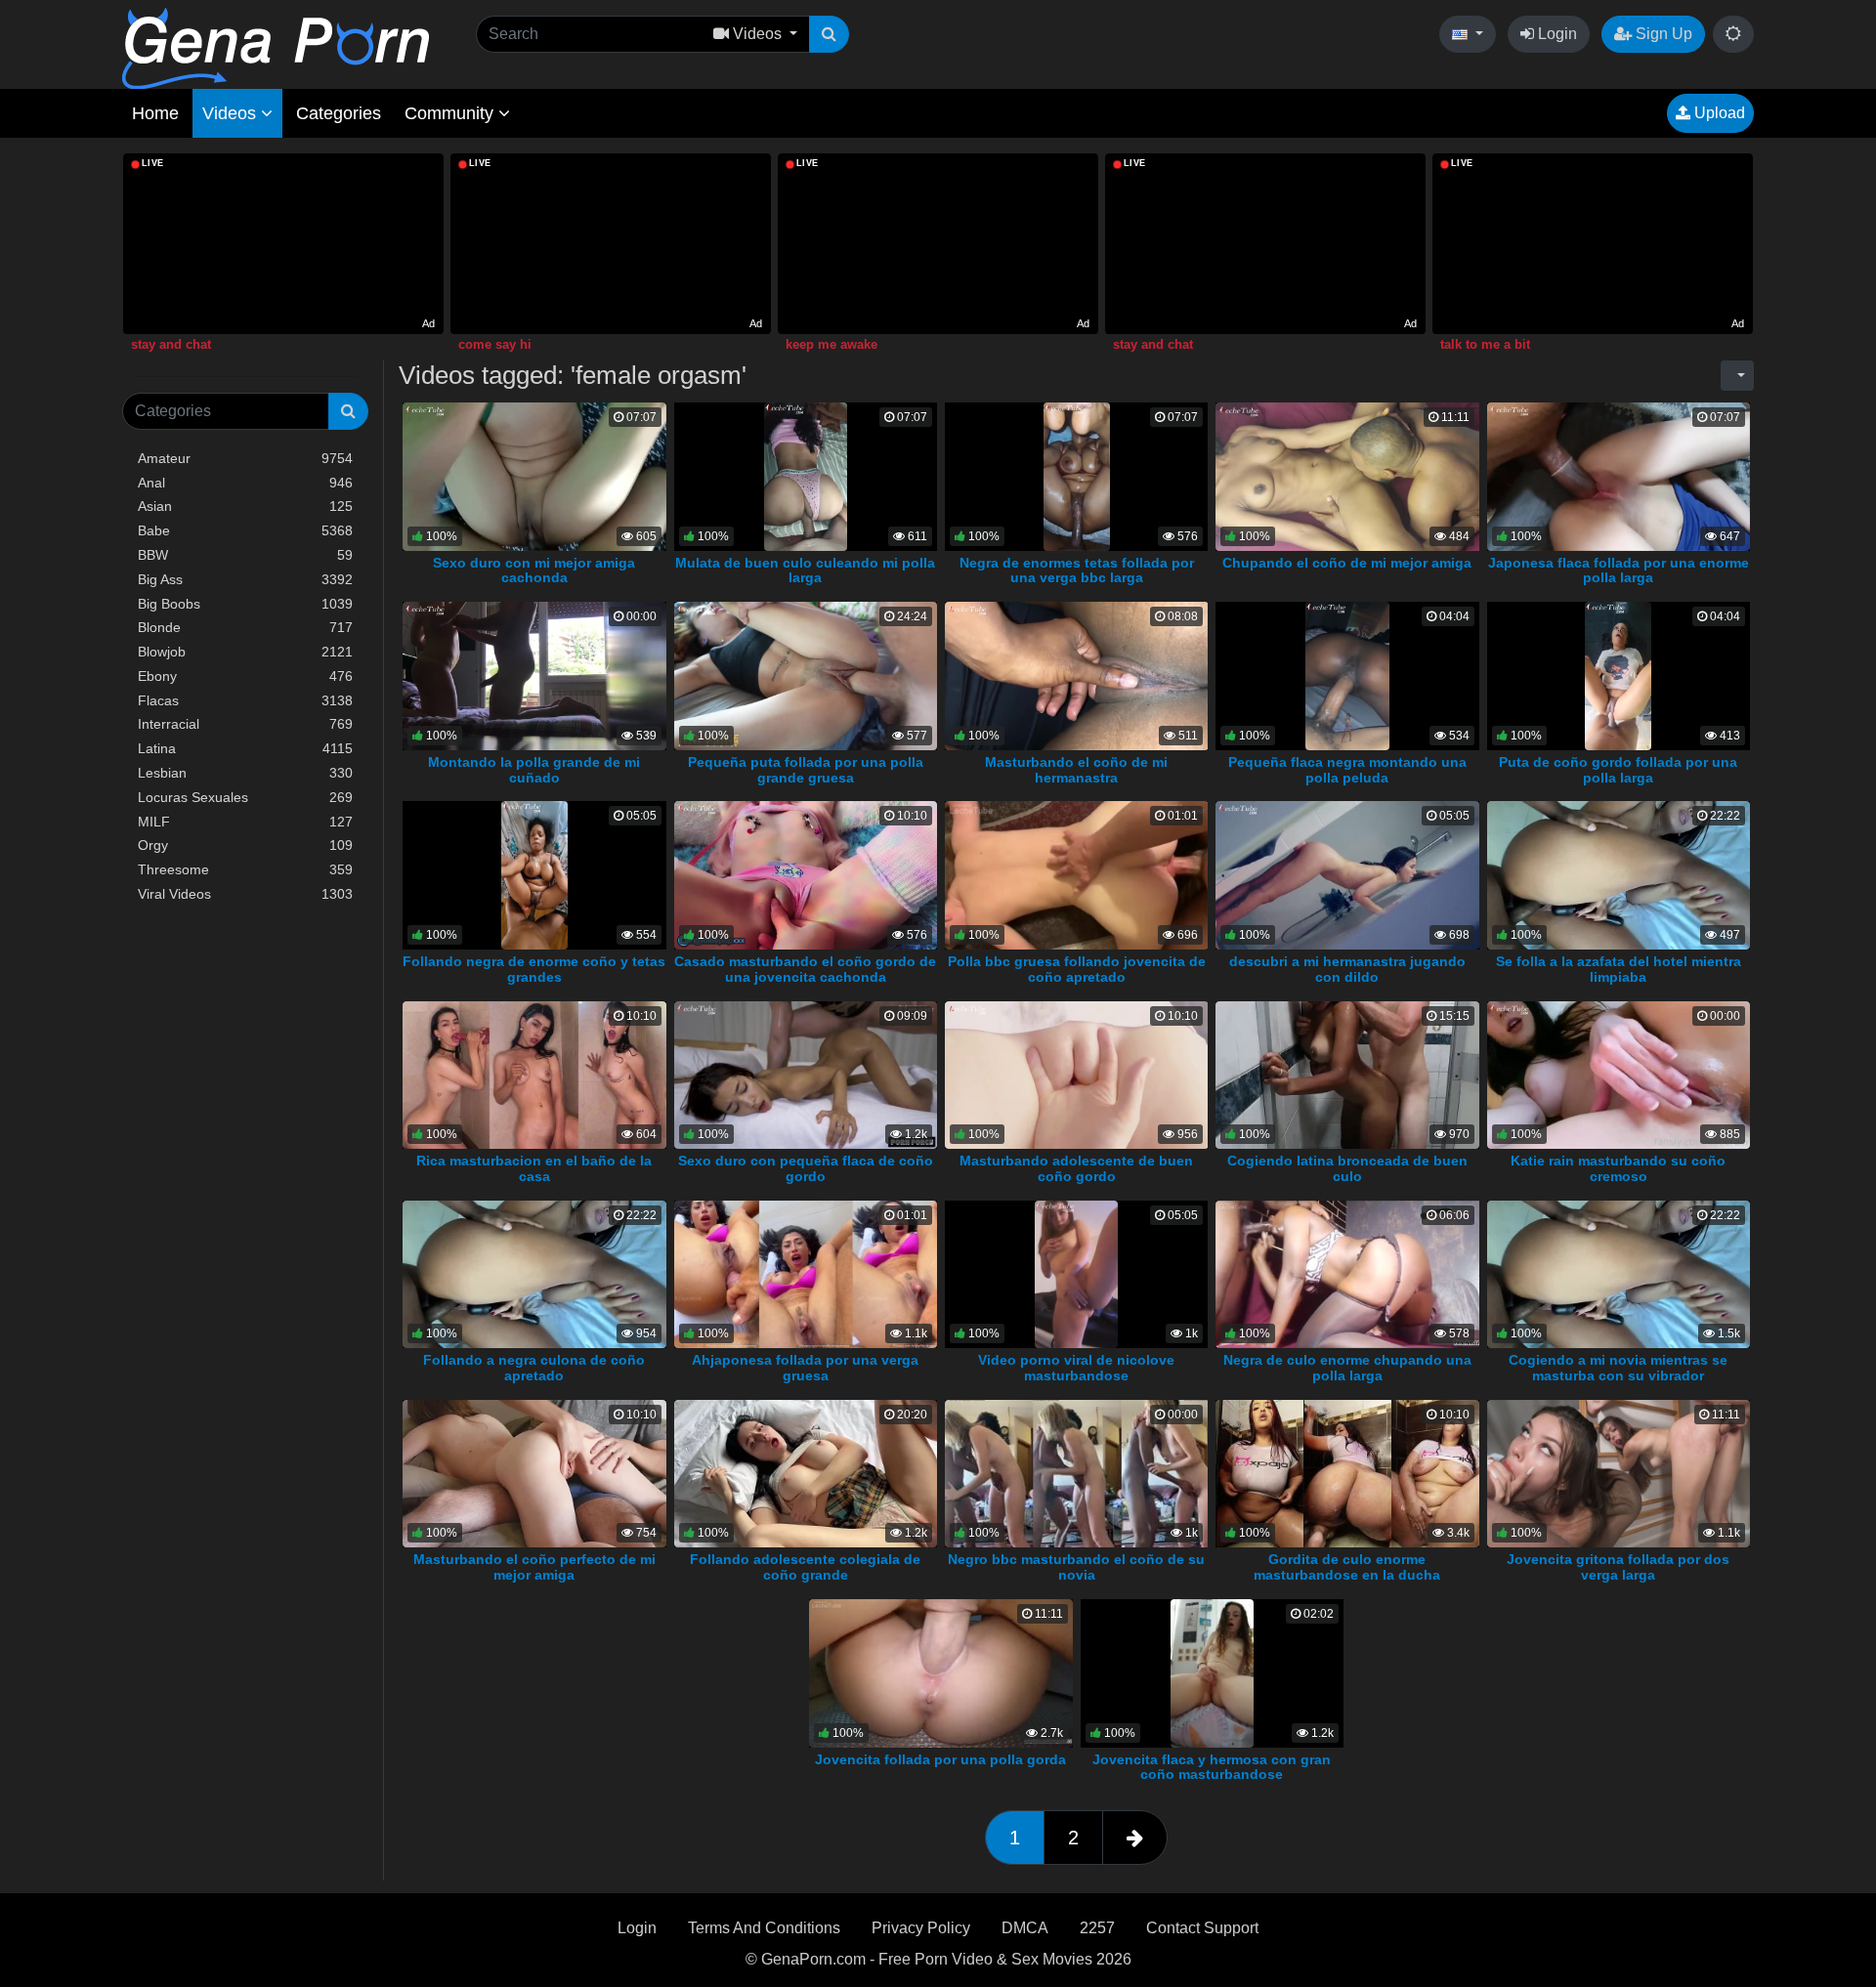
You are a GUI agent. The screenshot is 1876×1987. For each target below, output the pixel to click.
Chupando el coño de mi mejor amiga (1347, 563)
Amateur (245, 458)
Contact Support (1202, 1928)
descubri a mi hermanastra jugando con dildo (1347, 969)
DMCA (1025, 1928)
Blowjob (245, 652)
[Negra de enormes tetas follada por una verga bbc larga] (1077, 475)
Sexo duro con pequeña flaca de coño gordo (806, 1168)
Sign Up (1662, 34)
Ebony (245, 676)
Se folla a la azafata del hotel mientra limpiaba (1619, 969)
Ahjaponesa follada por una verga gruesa (805, 1368)
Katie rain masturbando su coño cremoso (1618, 1168)
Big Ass (245, 579)
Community (451, 113)
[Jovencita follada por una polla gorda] (941, 1672)
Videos (232, 113)
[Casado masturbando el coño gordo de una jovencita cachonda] (806, 874)
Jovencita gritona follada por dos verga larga (1618, 1567)
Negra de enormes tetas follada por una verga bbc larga (1077, 571)
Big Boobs (245, 604)
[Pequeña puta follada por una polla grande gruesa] (806, 675)
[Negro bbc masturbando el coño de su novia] (1077, 1473)
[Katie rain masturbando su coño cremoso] (1619, 1074)
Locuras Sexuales (245, 797)
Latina (245, 748)
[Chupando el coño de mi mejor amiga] (1380, 475)
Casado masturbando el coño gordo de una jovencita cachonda (805, 969)
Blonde (245, 627)
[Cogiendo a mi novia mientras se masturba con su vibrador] (1619, 1273)
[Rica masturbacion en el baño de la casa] (534, 1074)
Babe (245, 530)
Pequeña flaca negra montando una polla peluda (1347, 770)
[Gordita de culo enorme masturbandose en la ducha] (1347, 1473)
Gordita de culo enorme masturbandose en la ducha (1347, 1567)
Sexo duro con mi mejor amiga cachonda (534, 571)
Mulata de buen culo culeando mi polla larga (805, 571)
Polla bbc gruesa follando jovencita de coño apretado (1077, 969)
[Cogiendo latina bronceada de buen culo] (1347, 1074)
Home (155, 113)
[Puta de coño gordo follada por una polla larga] (1618, 675)
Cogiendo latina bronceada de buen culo (1347, 1168)
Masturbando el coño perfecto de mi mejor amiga (534, 1567)
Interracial (245, 724)
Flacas (245, 700)
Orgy (245, 845)
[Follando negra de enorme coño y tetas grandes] (534, 874)
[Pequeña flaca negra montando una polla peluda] (1347, 675)
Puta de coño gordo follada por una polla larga (1618, 770)
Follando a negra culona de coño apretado (534, 1368)
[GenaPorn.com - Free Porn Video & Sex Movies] (276, 47)
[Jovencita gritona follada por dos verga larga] (1619, 1473)
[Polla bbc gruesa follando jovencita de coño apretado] (1077, 874)
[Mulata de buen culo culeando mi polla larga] (806, 475)
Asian (245, 506)
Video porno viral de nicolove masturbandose (1076, 1368)
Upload (1718, 113)
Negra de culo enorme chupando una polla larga (1347, 1368)
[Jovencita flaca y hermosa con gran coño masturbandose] (1212, 1672)
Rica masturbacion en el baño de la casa (534, 1168)
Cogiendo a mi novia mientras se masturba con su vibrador (1618, 1368)
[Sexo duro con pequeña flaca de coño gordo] (806, 1074)
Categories (339, 113)
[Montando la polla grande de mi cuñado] (534, 675)
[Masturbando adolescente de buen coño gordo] (1077, 1074)
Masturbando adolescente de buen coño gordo (1076, 1168)
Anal (245, 483)
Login (1556, 34)
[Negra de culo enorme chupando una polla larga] (1349, 1273)
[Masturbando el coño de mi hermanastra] (1077, 675)
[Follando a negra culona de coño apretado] (534, 1273)
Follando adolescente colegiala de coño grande (805, 1567)
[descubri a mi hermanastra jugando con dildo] (1347, 874)
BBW (245, 555)
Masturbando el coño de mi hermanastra (1076, 770)
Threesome (245, 869)
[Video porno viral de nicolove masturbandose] (1076, 1273)
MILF (245, 822)
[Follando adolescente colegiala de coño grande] (806, 1473)
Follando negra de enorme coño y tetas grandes (534, 969)
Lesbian (245, 773)
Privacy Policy (921, 1928)
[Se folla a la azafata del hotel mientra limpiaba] (1619, 874)
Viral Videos (245, 894)
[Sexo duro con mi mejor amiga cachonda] (534, 475)
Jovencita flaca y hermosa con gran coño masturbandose (1212, 1767)
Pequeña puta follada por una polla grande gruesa (806, 770)
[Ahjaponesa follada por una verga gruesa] (806, 1273)
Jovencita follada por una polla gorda (940, 1759)
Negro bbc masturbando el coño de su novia (1076, 1567)
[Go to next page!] (1135, 1838)
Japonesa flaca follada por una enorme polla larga (1619, 571)
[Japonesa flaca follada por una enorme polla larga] (1619, 475)
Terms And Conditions (764, 1928)
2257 (1097, 1928)
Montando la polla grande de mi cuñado (534, 770)
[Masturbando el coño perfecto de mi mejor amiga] (534, 1473)
